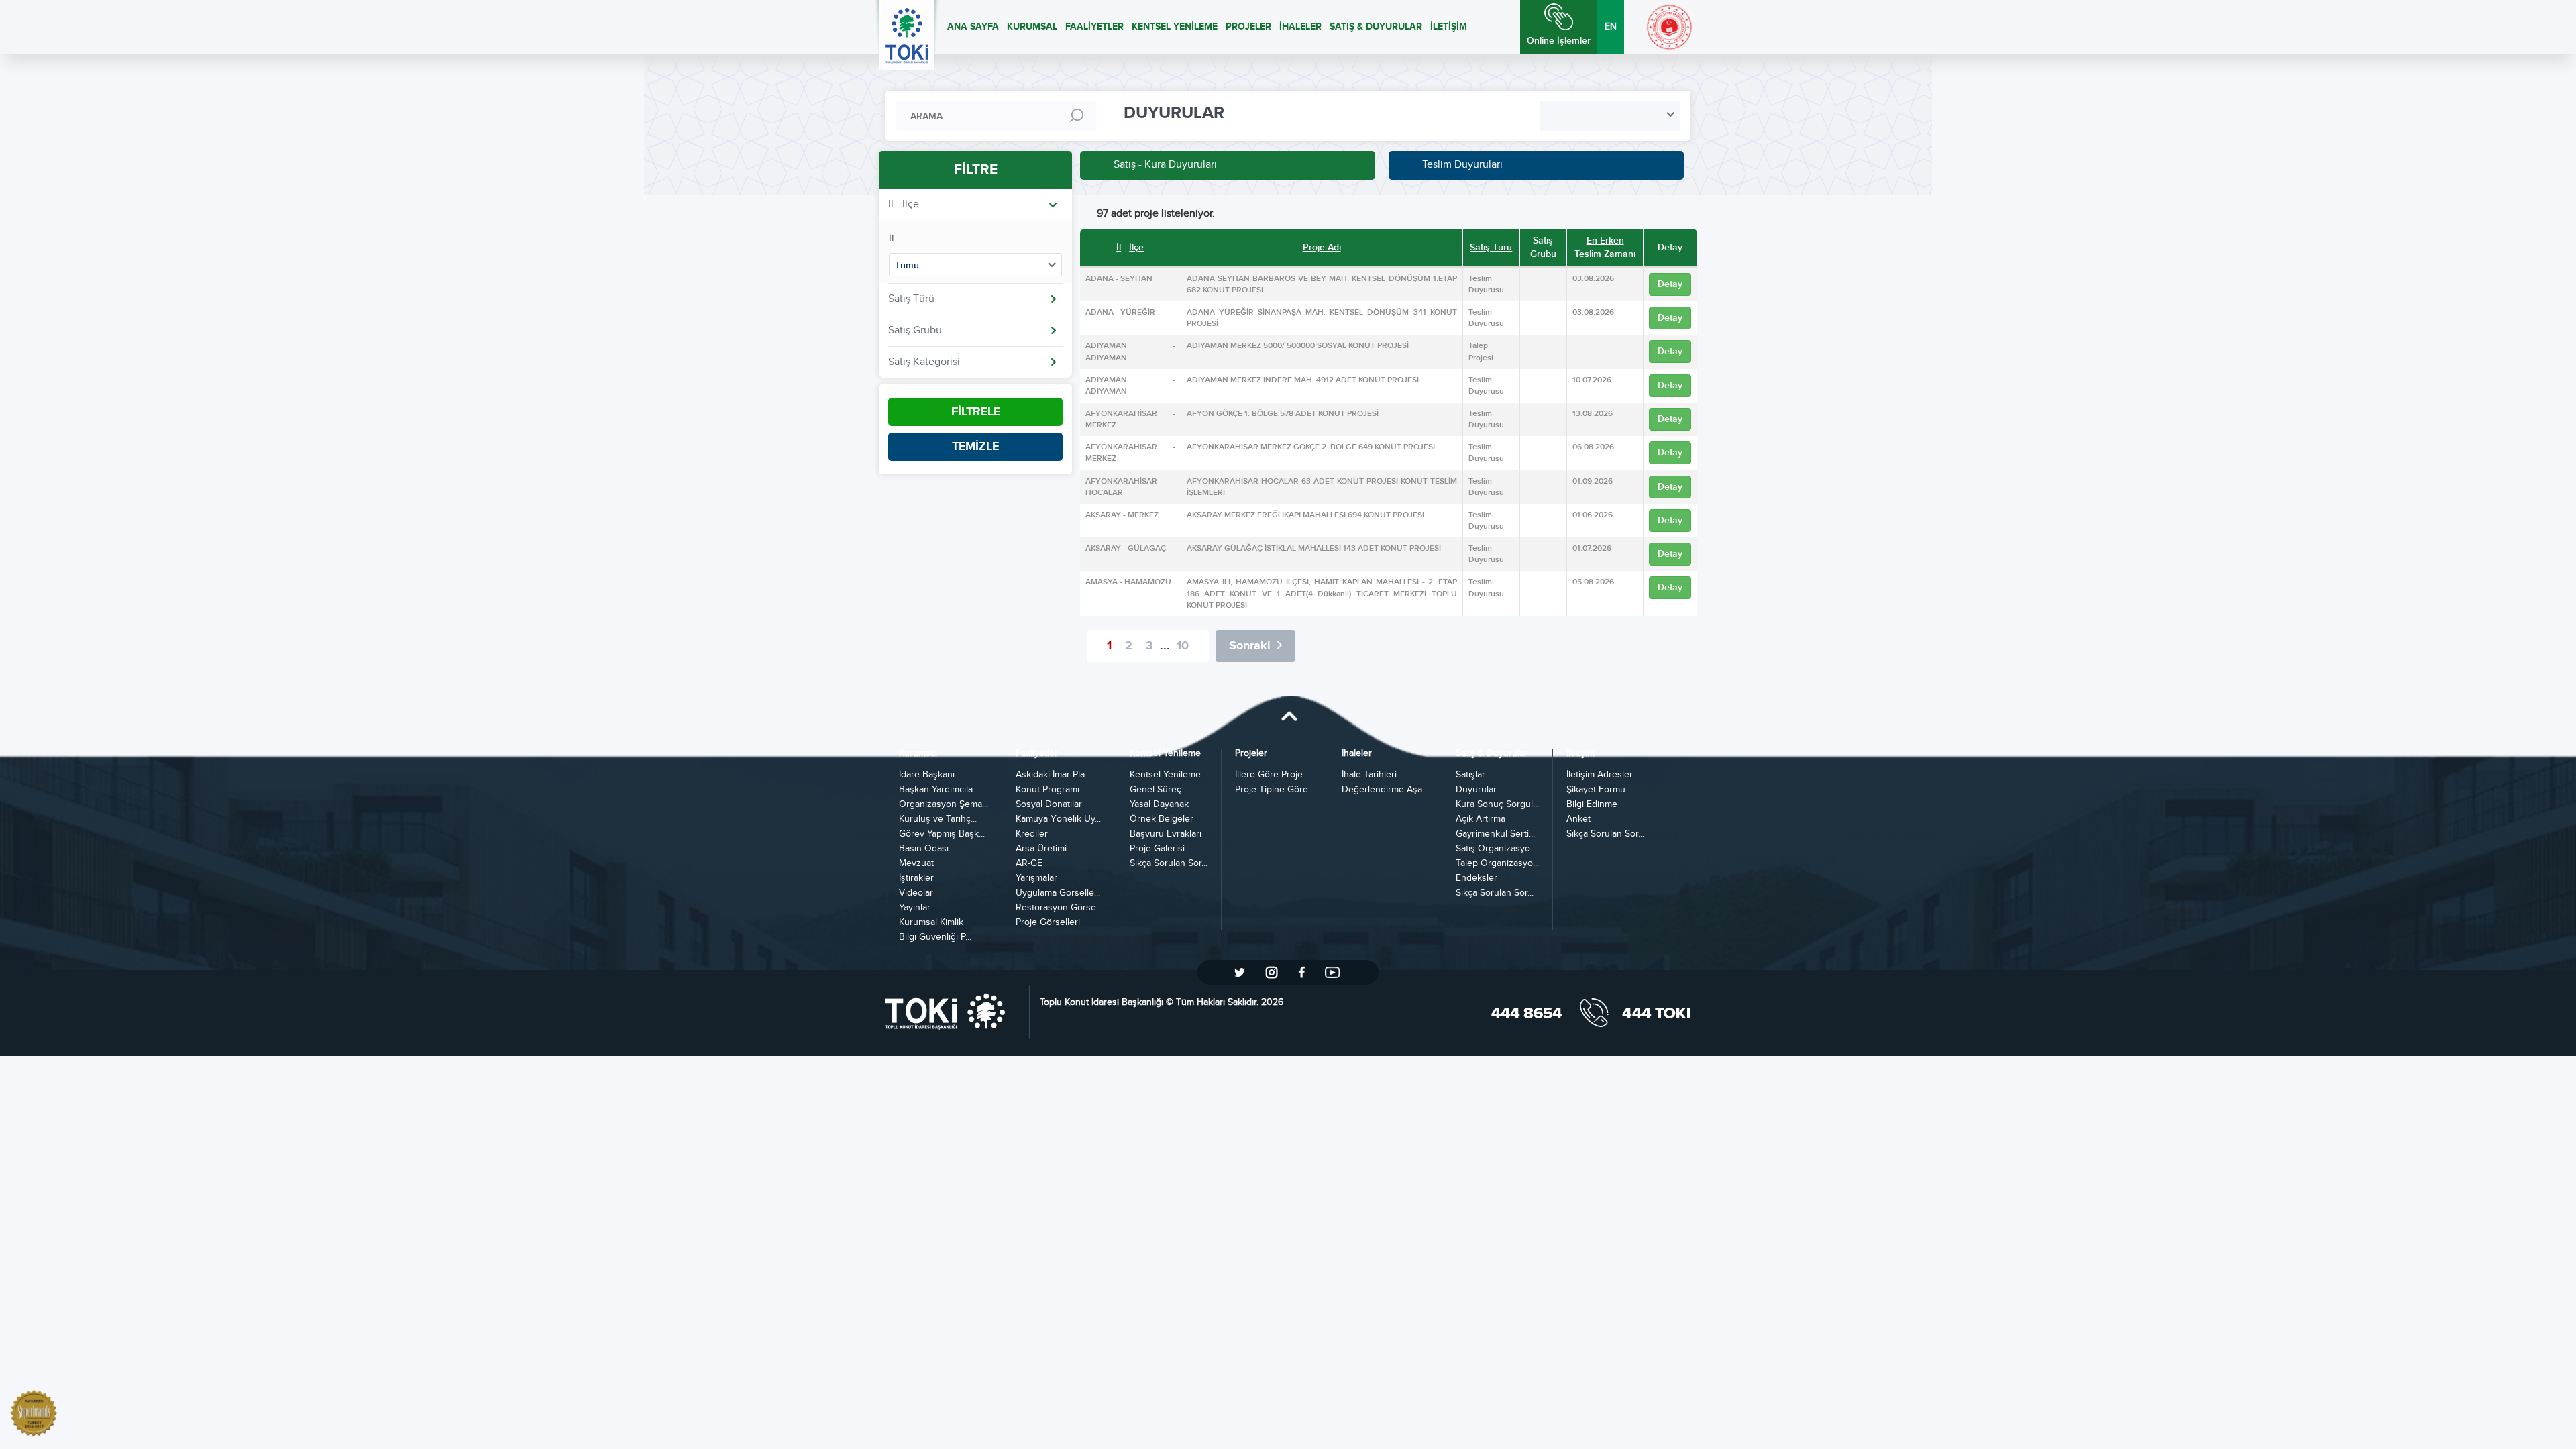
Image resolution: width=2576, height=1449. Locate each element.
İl (891, 238)
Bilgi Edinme (1592, 805)
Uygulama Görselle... (1058, 893)
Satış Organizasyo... (1496, 849)
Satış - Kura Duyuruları (1165, 165)
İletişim (1580, 754)
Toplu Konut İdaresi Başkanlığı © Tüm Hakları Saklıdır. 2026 (1162, 1002)
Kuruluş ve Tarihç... (938, 819)
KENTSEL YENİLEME (1175, 26)
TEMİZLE (975, 447)
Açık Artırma (1481, 819)
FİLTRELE (976, 412)
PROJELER (1248, 26)
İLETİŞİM (1449, 26)
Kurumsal (918, 754)
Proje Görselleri (1048, 923)
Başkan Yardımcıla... (939, 790)
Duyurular (1476, 790)
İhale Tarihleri (1369, 775)
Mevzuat (916, 864)
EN (1611, 27)
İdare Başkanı (927, 775)
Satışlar (1470, 775)
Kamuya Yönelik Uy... (1058, 819)
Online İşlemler (1559, 41)
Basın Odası (924, 849)
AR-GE (1029, 864)
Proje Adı (1322, 247)
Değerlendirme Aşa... (1385, 790)
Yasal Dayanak (1159, 805)
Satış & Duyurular (1492, 754)
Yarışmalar (1036, 878)
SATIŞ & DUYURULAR (1376, 26)
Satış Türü (1491, 247)
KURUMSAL (1032, 26)
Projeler (1251, 754)
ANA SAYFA (973, 26)
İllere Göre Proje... (1272, 775)
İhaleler (1357, 754)
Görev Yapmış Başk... (942, 834)
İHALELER (1300, 26)
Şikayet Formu (1596, 790)
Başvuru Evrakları (1166, 834)
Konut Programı (1048, 790)
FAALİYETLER (1094, 26)
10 (1183, 646)
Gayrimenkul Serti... (1495, 834)
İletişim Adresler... (1602, 775)
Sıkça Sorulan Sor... (1169, 864)
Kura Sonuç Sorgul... (1497, 805)
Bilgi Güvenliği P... (935, 937)
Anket (1578, 819)
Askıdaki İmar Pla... (1053, 775)
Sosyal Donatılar (1049, 805)
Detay (1670, 284)
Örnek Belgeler (1162, 819)
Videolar (916, 893)
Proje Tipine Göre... (1275, 790)
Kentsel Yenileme (1165, 754)
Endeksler (1477, 878)
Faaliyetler (1037, 754)
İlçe (1136, 247)
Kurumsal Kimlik (931, 923)
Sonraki (1250, 646)
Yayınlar (915, 908)
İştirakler (916, 878)
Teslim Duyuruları (1462, 165)
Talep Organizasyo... (1497, 864)
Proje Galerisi (1157, 849)
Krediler (1032, 834)
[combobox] (1610, 116)
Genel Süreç (1156, 790)
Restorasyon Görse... (1059, 908)
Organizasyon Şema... (944, 805)
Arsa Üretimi (1041, 849)
